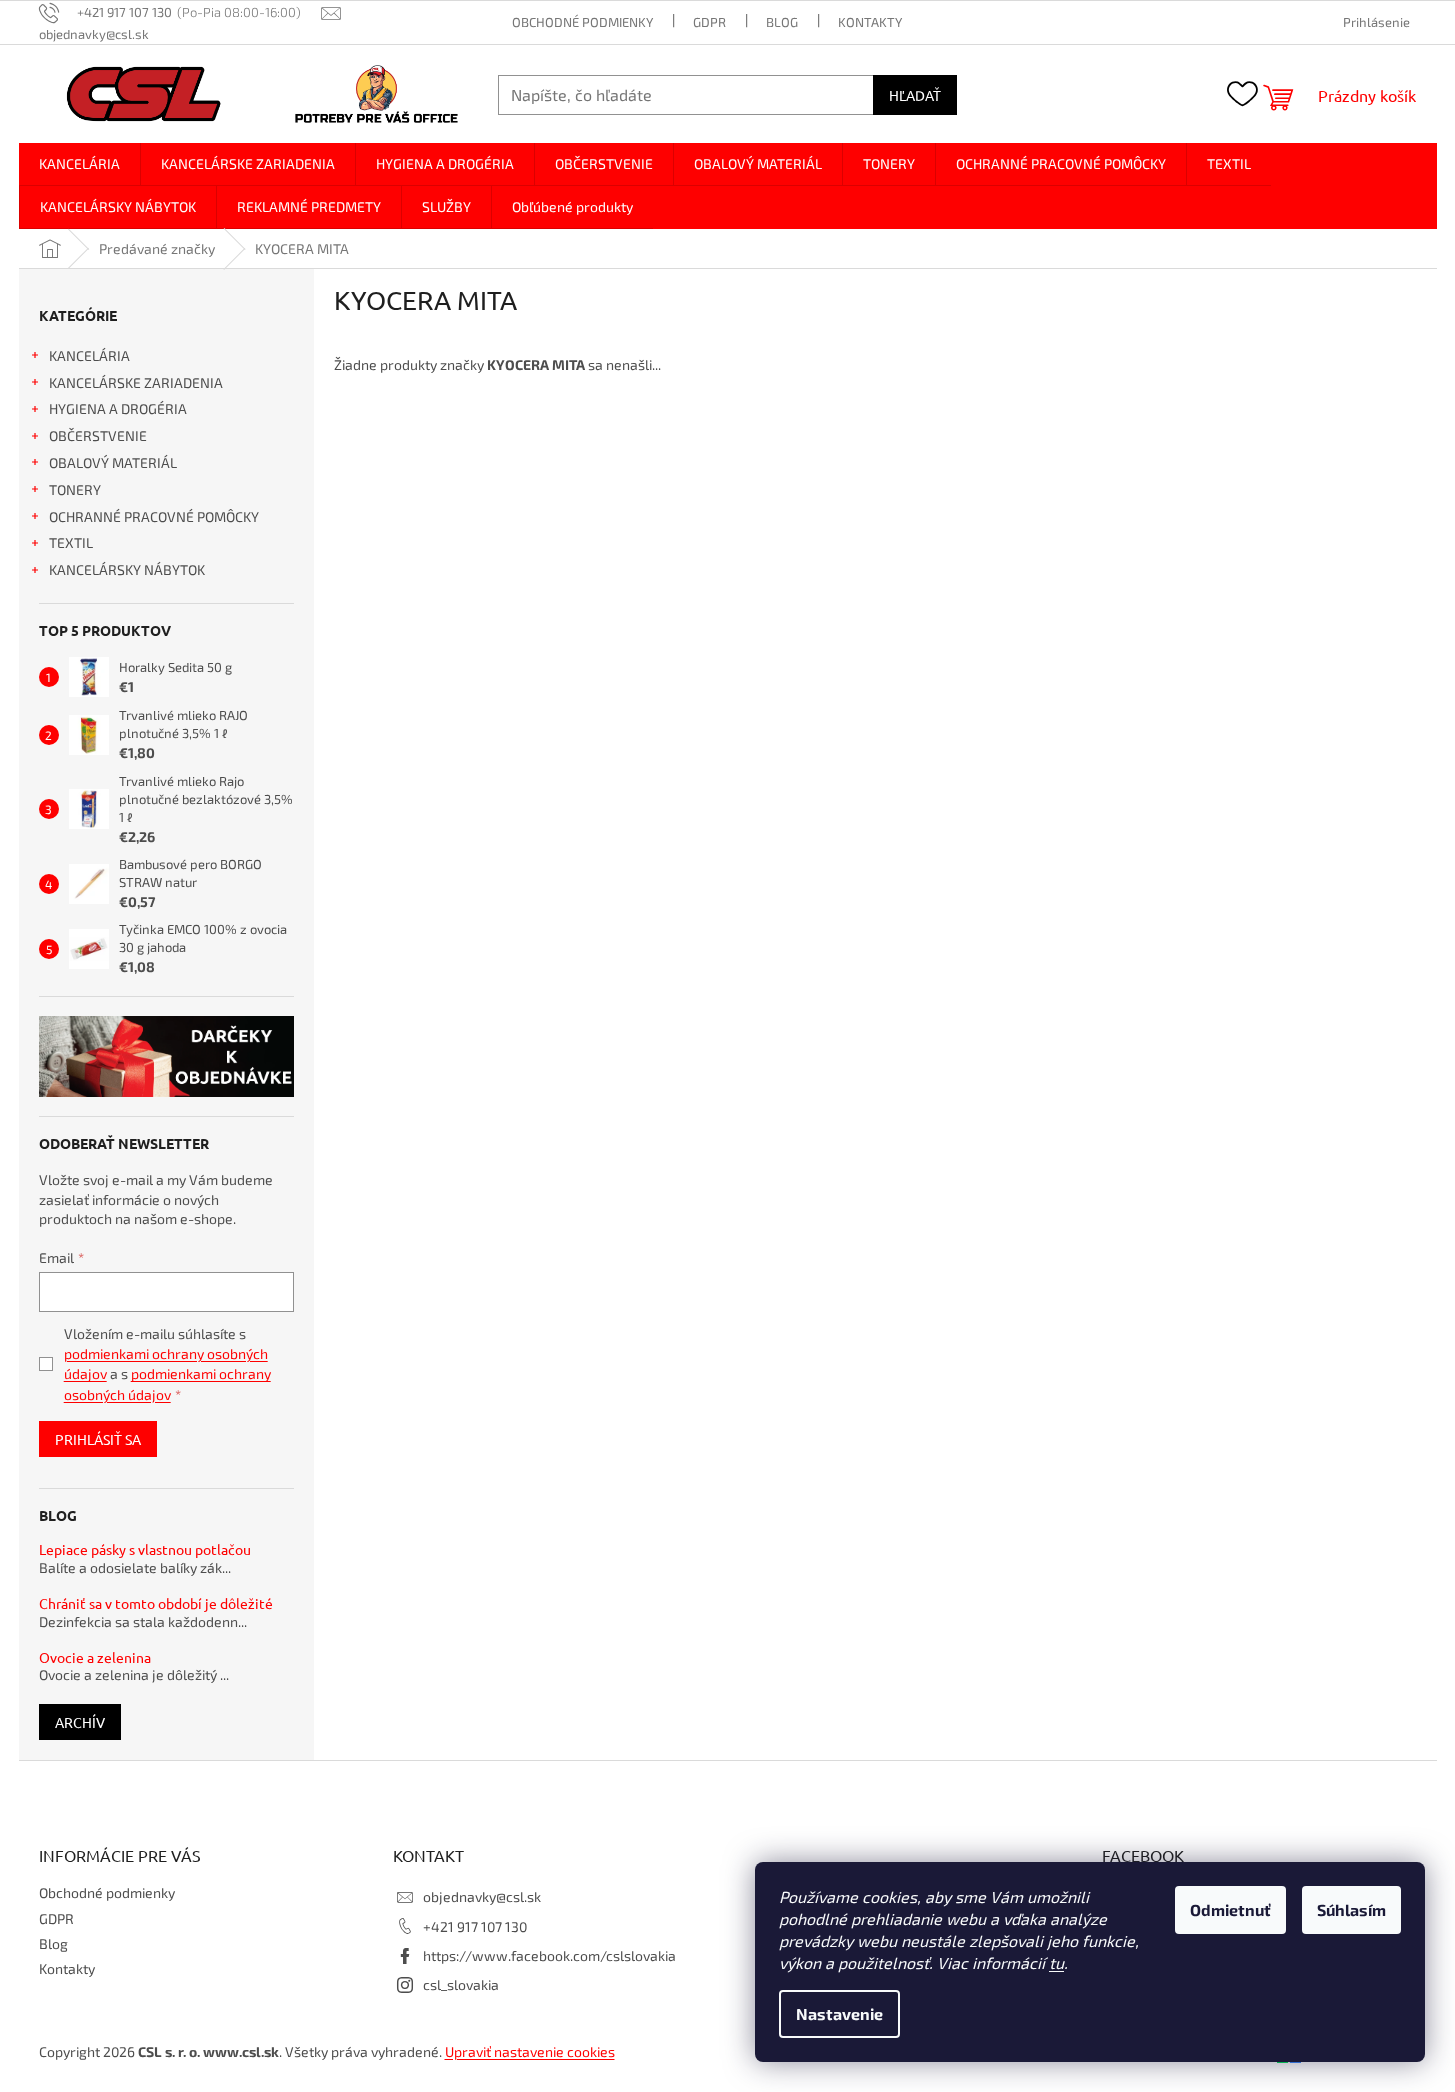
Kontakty (870, 22)
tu (1056, 1962)
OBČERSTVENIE (98, 435)
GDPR (709, 22)
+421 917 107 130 (475, 1926)
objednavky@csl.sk (482, 1896)
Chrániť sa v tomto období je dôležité (156, 1603)
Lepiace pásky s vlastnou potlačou (145, 1549)
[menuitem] (79, 164)
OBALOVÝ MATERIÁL (113, 462)
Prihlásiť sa (98, 1439)
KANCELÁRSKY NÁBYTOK (127, 569)
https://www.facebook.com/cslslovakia (549, 1955)
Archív (80, 1722)
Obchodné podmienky (582, 22)
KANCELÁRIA (89, 355)
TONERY (75, 489)
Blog (782, 22)
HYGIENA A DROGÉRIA (118, 408)
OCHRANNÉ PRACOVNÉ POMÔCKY (154, 516)
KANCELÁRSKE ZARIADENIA (136, 382)
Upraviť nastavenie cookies (530, 2051)
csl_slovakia (461, 1984)
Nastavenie (839, 2013)
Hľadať (915, 95)
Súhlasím (1351, 1909)
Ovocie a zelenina (95, 1657)
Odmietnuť (1230, 1909)
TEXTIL (71, 542)
